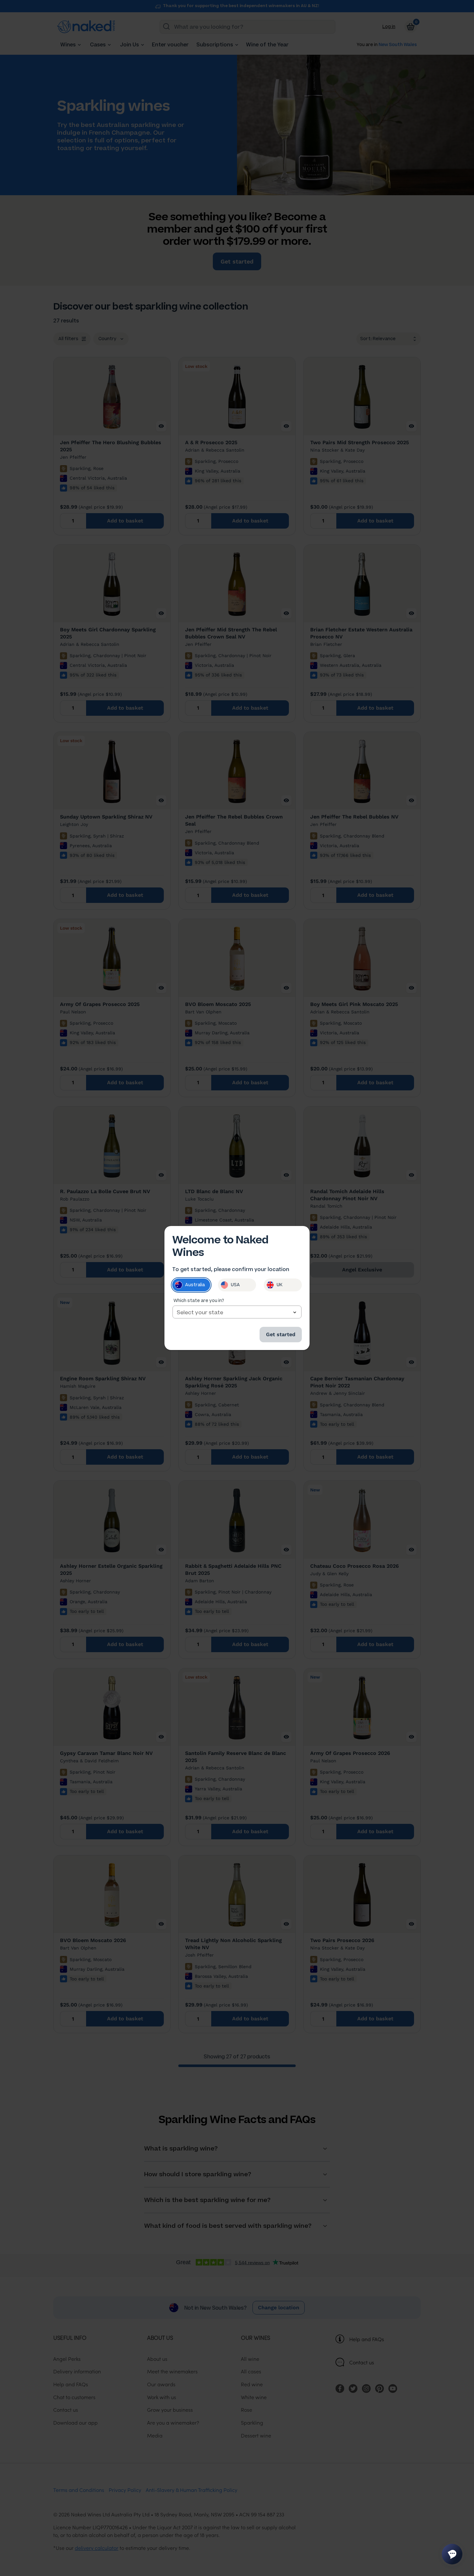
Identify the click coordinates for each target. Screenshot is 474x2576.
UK (280, 1285)
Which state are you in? (199, 1301)
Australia (195, 1285)
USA (235, 1285)
